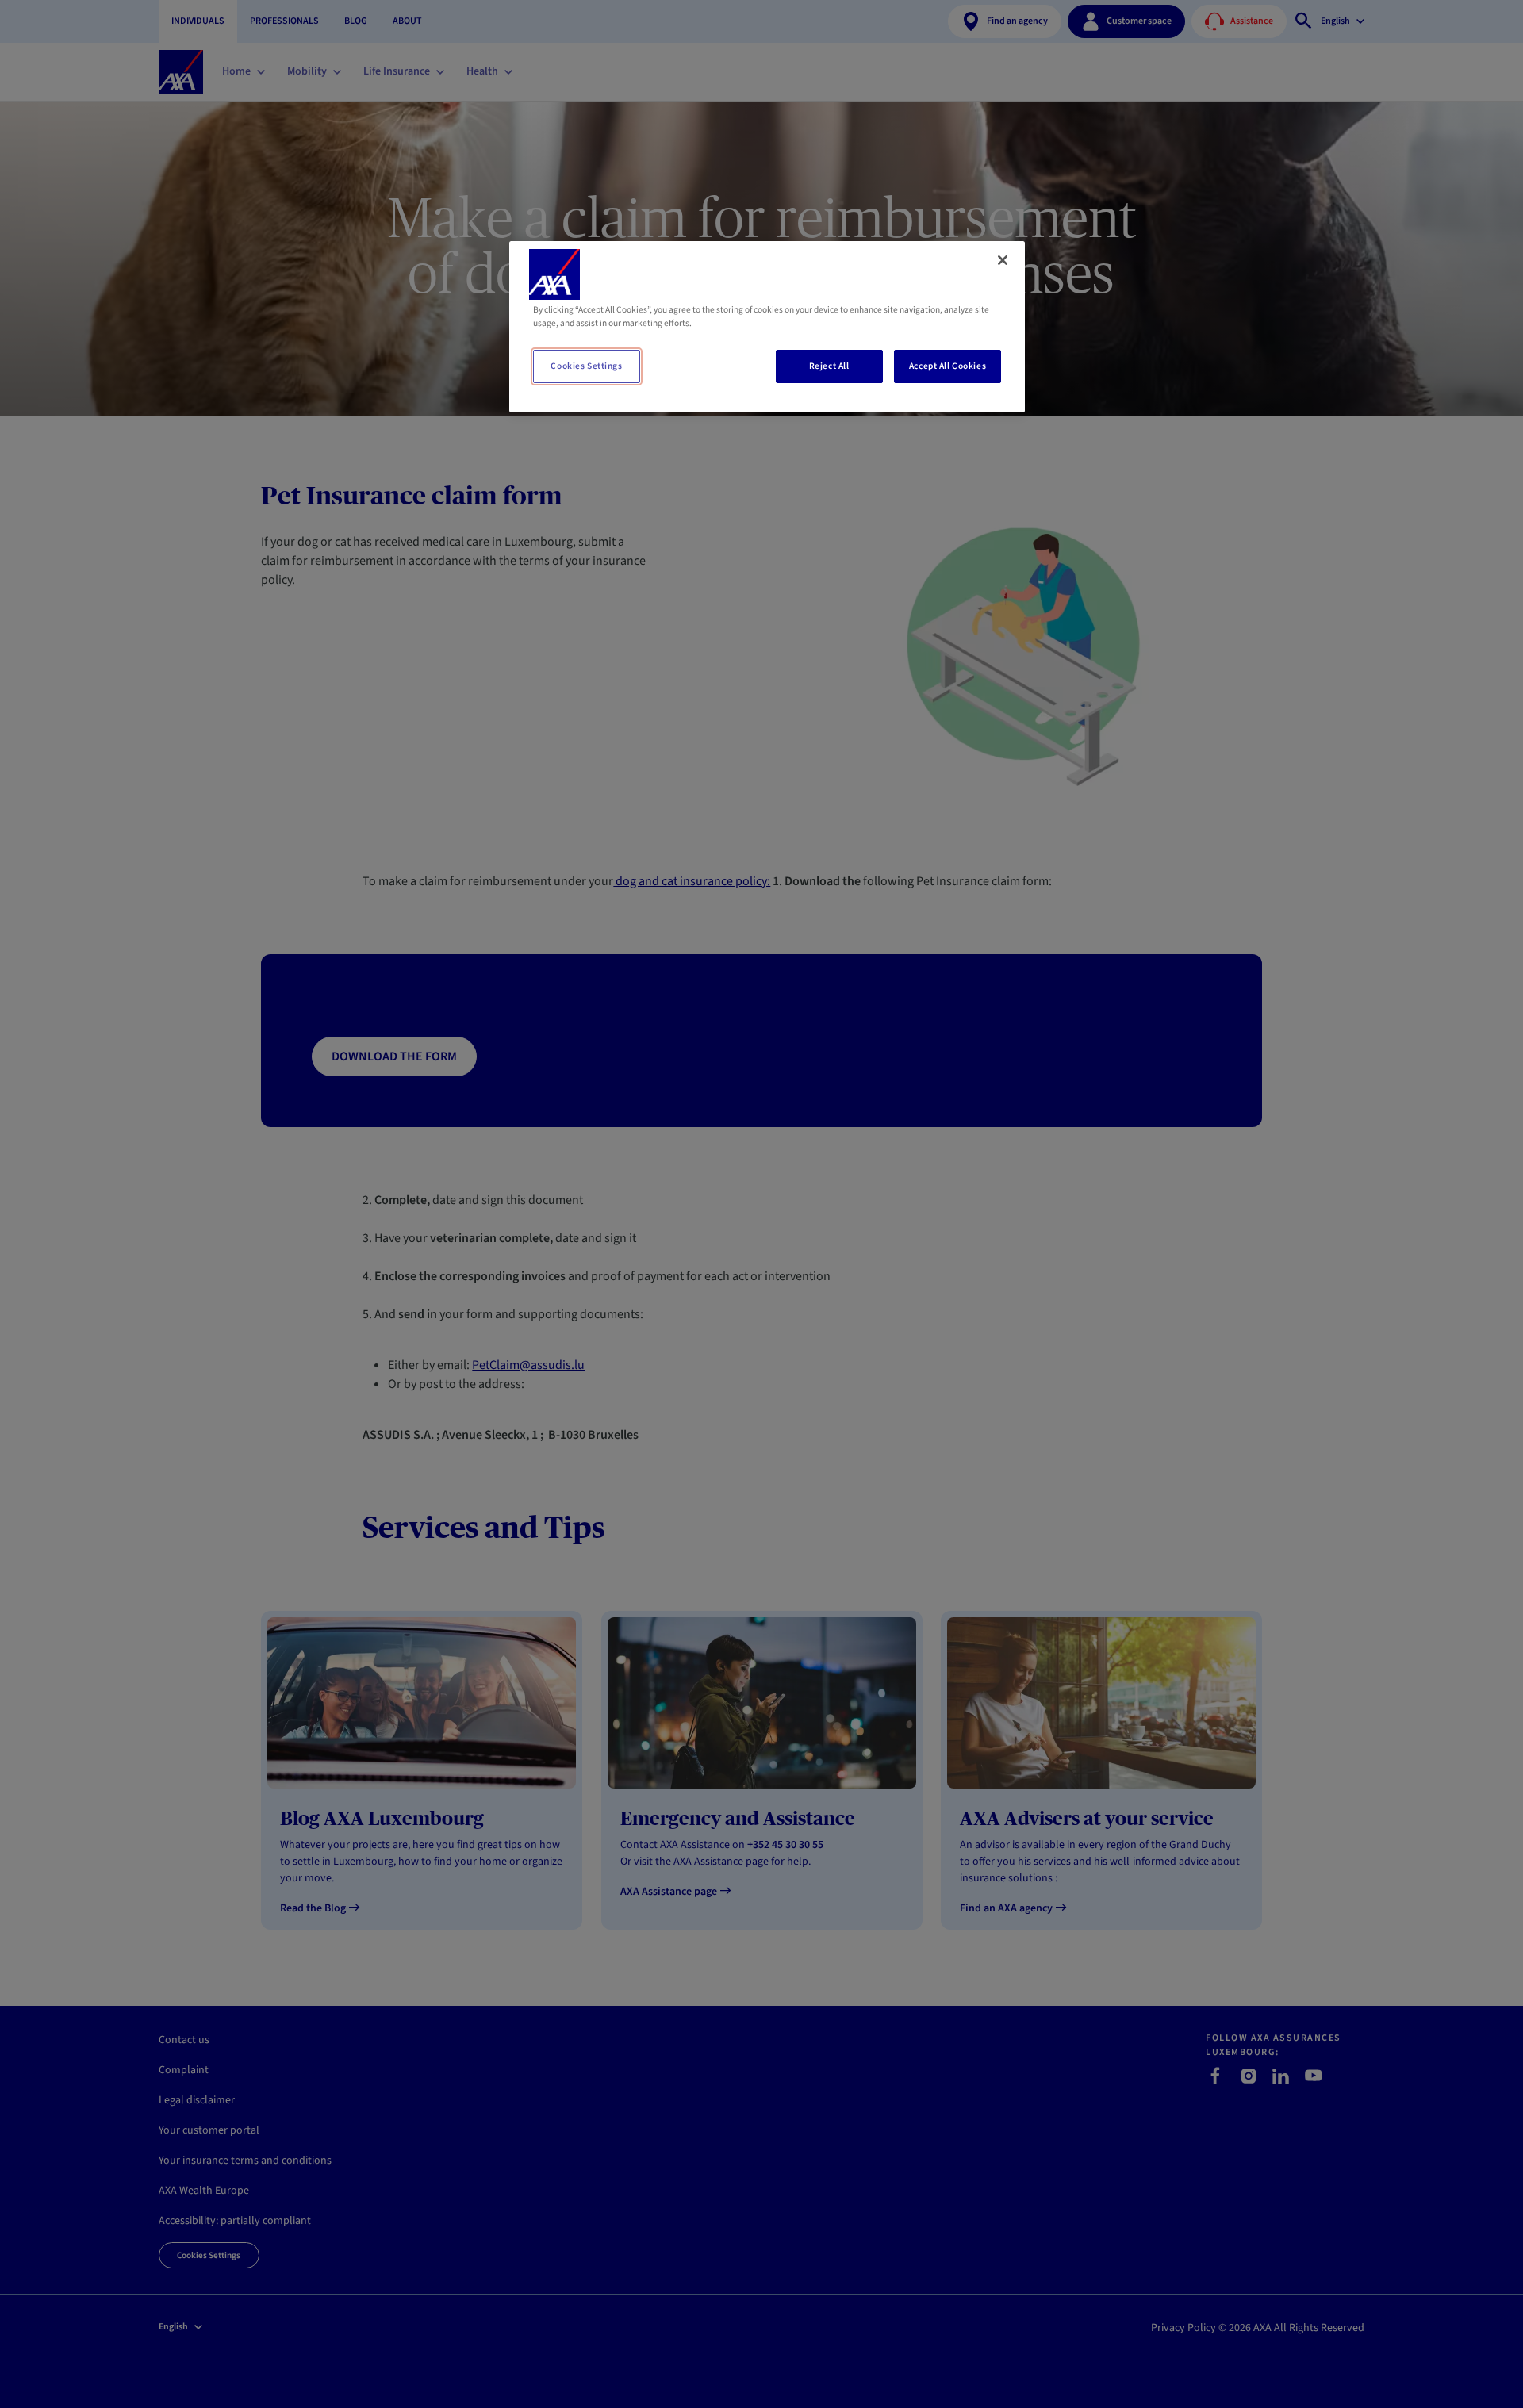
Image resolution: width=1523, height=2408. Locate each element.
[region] (767, 327)
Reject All (829, 366)
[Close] (1003, 260)
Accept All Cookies (948, 366)
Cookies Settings (586, 366)
